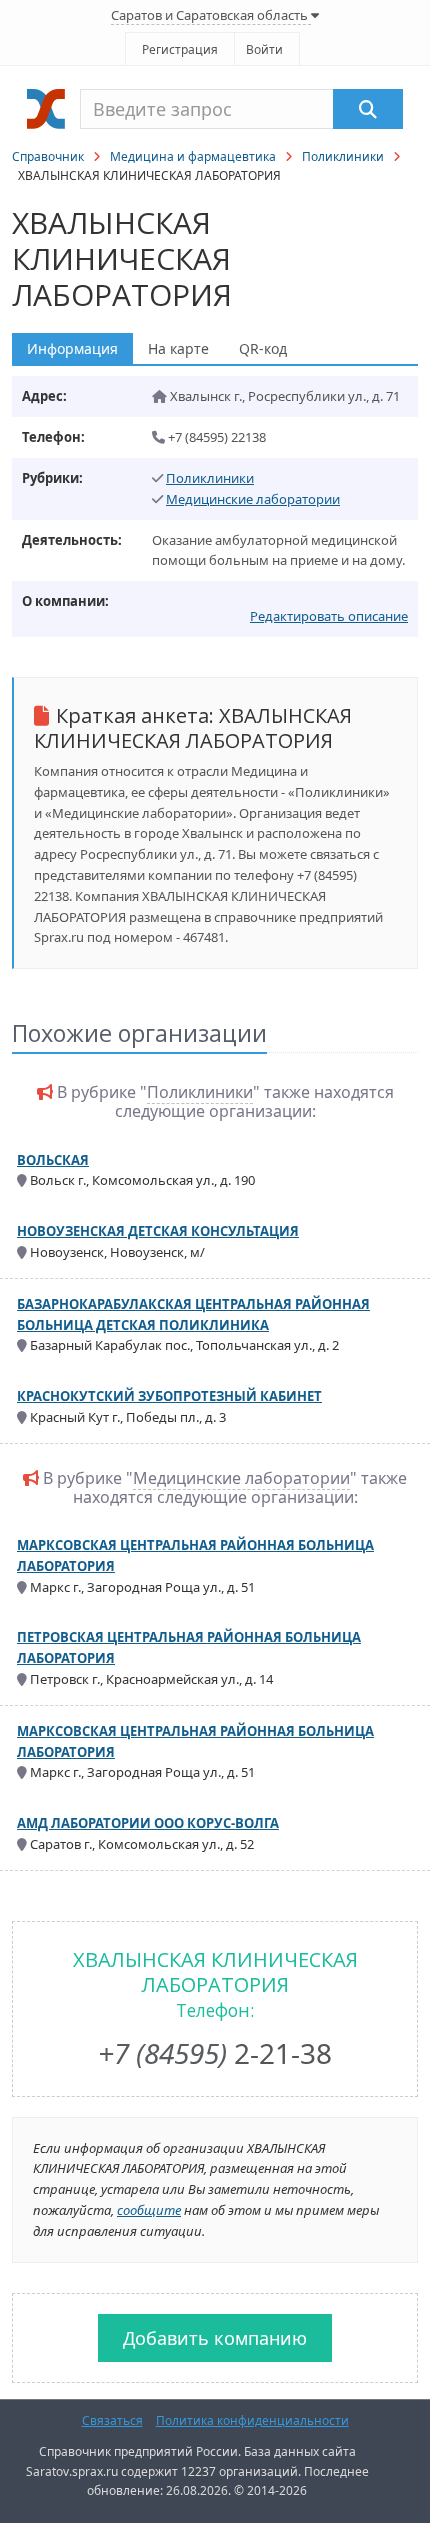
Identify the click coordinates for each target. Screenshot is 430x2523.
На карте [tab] (178, 348)
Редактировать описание (329, 616)
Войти (264, 49)
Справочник (48, 156)
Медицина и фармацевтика (193, 156)
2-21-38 (215, 2053)
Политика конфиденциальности (252, 2420)
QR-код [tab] (263, 348)
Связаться (112, 2420)
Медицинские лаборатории (253, 499)
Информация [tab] (72, 348)
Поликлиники (343, 156)
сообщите (149, 2210)
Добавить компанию (215, 2338)
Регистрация (180, 49)
